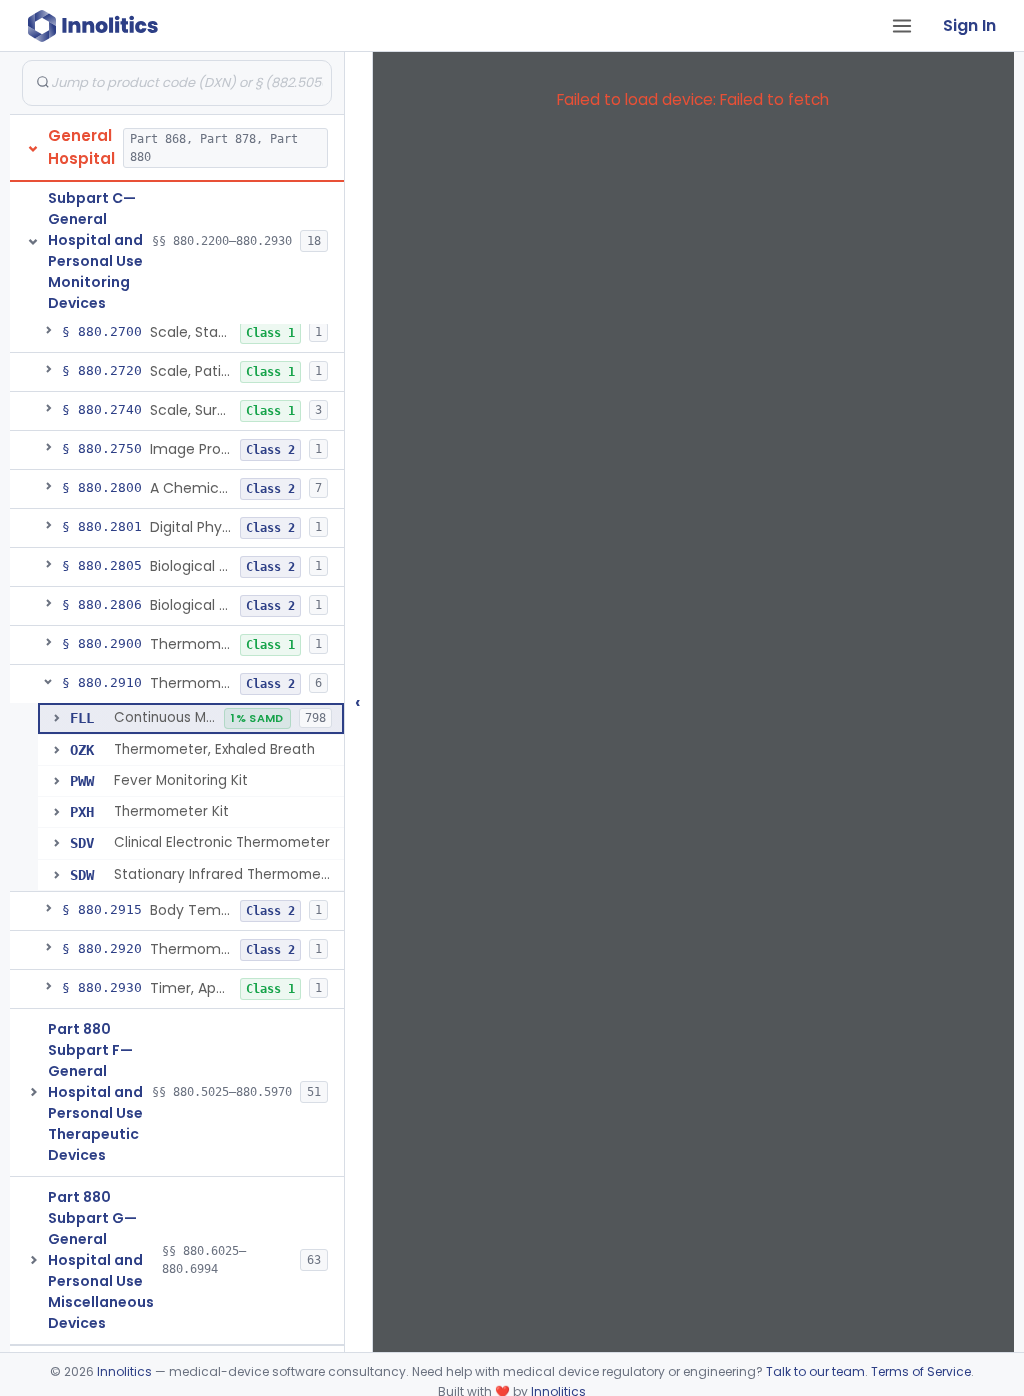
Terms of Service (921, 1371)
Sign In (969, 25)
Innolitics (124, 1371)
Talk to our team (815, 1371)
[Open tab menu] (902, 26)
